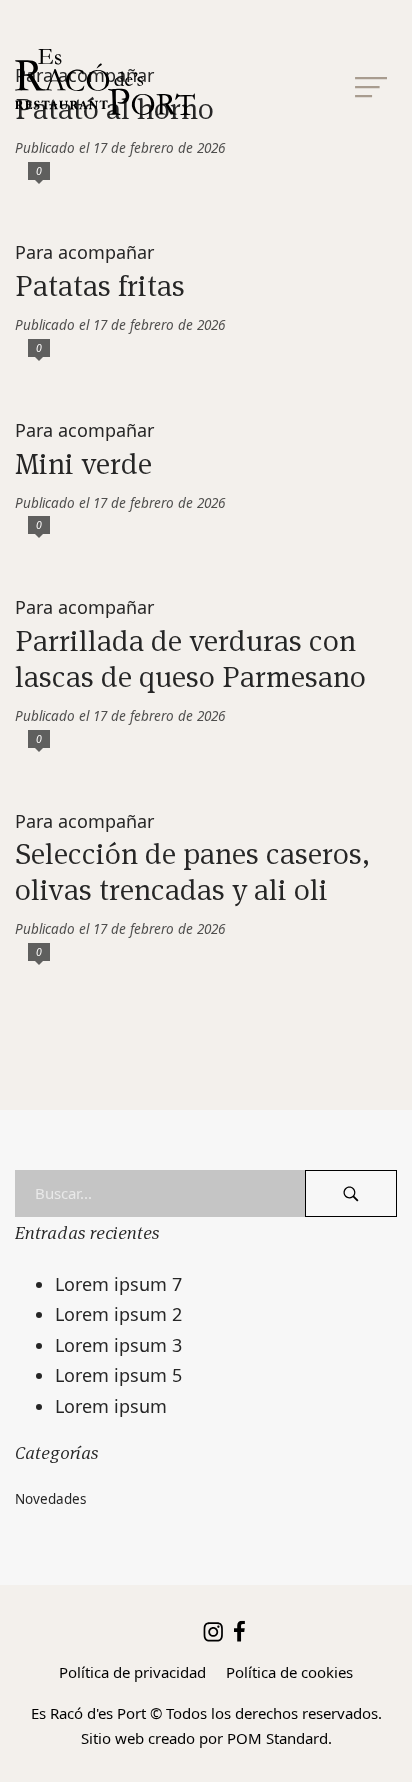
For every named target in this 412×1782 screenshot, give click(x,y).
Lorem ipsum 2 (118, 1314)
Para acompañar (84, 252)
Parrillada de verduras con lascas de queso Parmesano (190, 658)
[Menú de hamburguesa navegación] (371, 82)
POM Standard (277, 1738)
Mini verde (83, 463)
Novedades (50, 1499)
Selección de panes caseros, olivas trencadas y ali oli (192, 871)
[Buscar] (351, 1193)
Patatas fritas (100, 285)
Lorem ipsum (111, 1406)
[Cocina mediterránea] (180, 82)
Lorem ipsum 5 (118, 1375)
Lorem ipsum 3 (118, 1345)
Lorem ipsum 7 (118, 1284)
